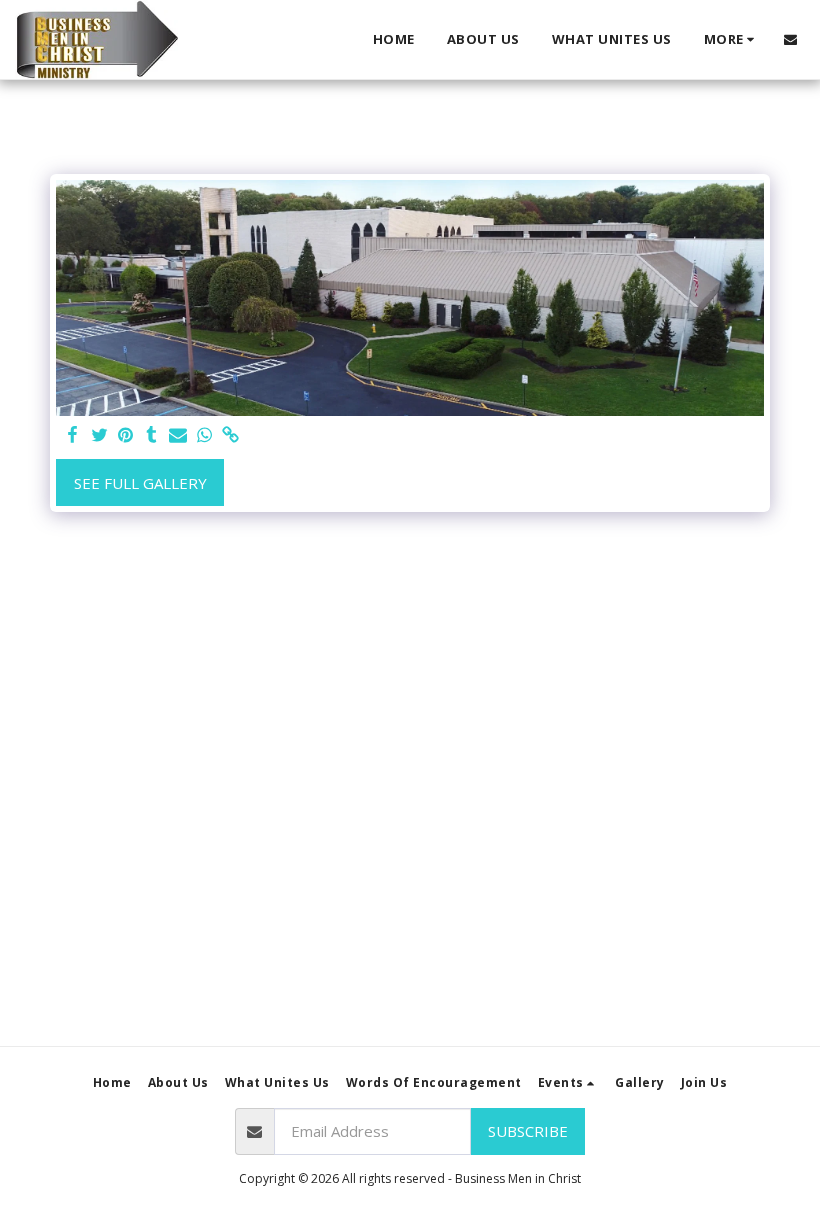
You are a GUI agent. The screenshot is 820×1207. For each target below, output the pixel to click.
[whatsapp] (204, 435)
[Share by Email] (178, 435)
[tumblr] (151, 435)
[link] (230, 435)
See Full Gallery (140, 483)
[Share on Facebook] (73, 435)
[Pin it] (125, 435)
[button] (790, 39)
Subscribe (528, 1131)
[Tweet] (99, 435)
